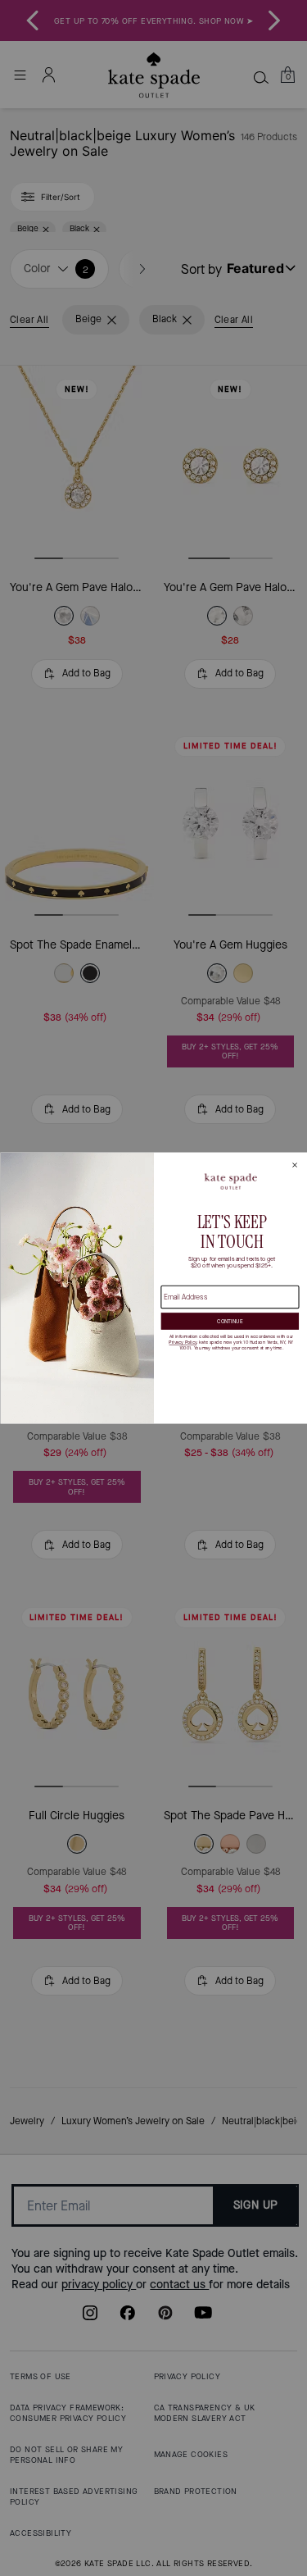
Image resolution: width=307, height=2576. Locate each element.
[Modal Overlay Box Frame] (153, 1288)
